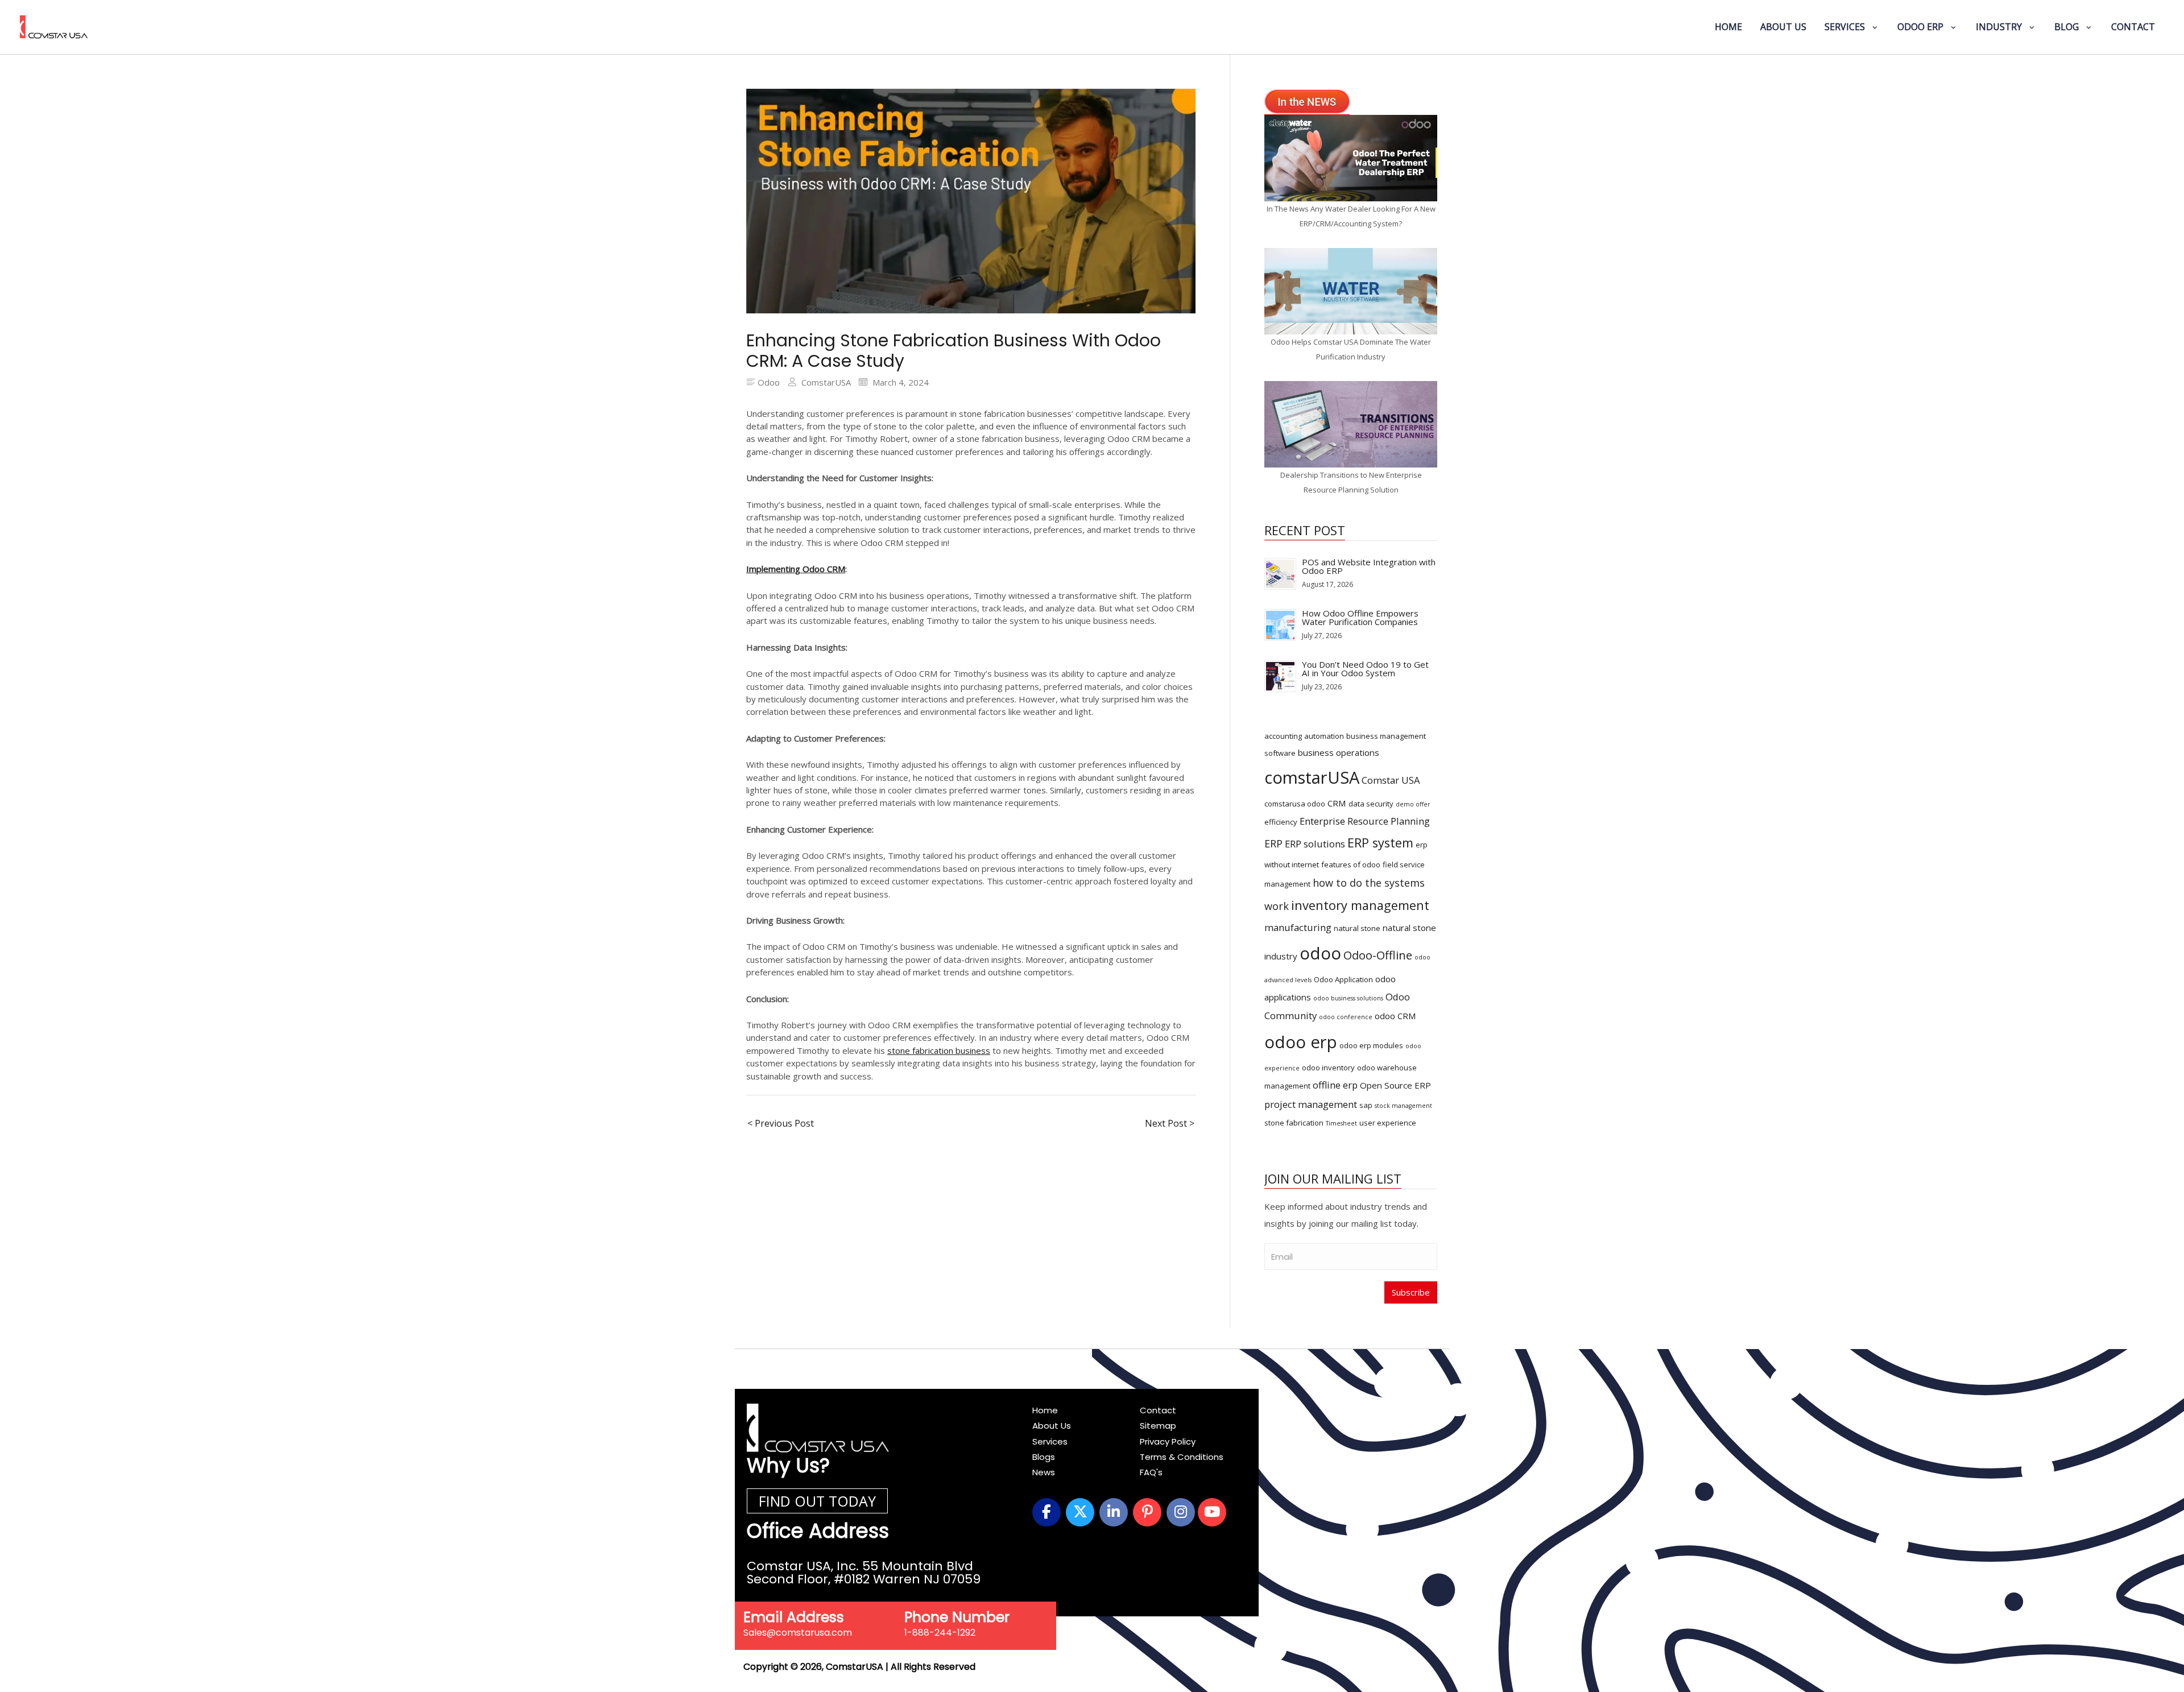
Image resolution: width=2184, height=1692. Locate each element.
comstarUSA (1312, 777)
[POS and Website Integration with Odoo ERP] (1280, 573)
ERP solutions (1315, 844)
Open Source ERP (1395, 1085)
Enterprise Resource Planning (1365, 821)
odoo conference (1346, 1017)
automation (1324, 736)
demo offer (1413, 804)
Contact (1158, 1410)
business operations (1339, 752)
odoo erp (1301, 1042)
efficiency (1281, 822)
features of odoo (1351, 864)
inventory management (1360, 905)
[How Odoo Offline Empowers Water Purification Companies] (1280, 624)
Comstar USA (1391, 780)
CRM (1337, 803)
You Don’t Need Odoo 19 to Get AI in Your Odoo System (1365, 669)
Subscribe (1411, 1292)
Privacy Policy (1168, 1441)
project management (1311, 1104)
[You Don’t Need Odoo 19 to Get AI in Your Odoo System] (1280, 675)
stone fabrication (1294, 1123)
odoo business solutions (1348, 998)
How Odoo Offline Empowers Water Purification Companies (1360, 617)
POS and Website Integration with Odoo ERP (1369, 566)
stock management (1403, 1106)
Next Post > (1170, 1123)
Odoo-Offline (1378, 955)
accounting (1283, 736)
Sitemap (1158, 1426)
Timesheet (1341, 1123)
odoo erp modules (1371, 1045)
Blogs (1044, 1457)
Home (1045, 1410)
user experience (1388, 1123)
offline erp (1335, 1085)
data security (1371, 804)
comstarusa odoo (1295, 804)
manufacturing (1298, 927)
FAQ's (1151, 1472)
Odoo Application (1343, 979)
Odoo (769, 382)
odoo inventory (1328, 1068)
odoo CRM (1395, 1016)
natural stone (1357, 928)
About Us (1052, 1426)
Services (1050, 1441)
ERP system (1380, 843)
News (1044, 1472)
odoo (1320, 953)
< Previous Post (781, 1123)
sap (1366, 1105)
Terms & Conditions (1182, 1457)
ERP (1273, 843)
